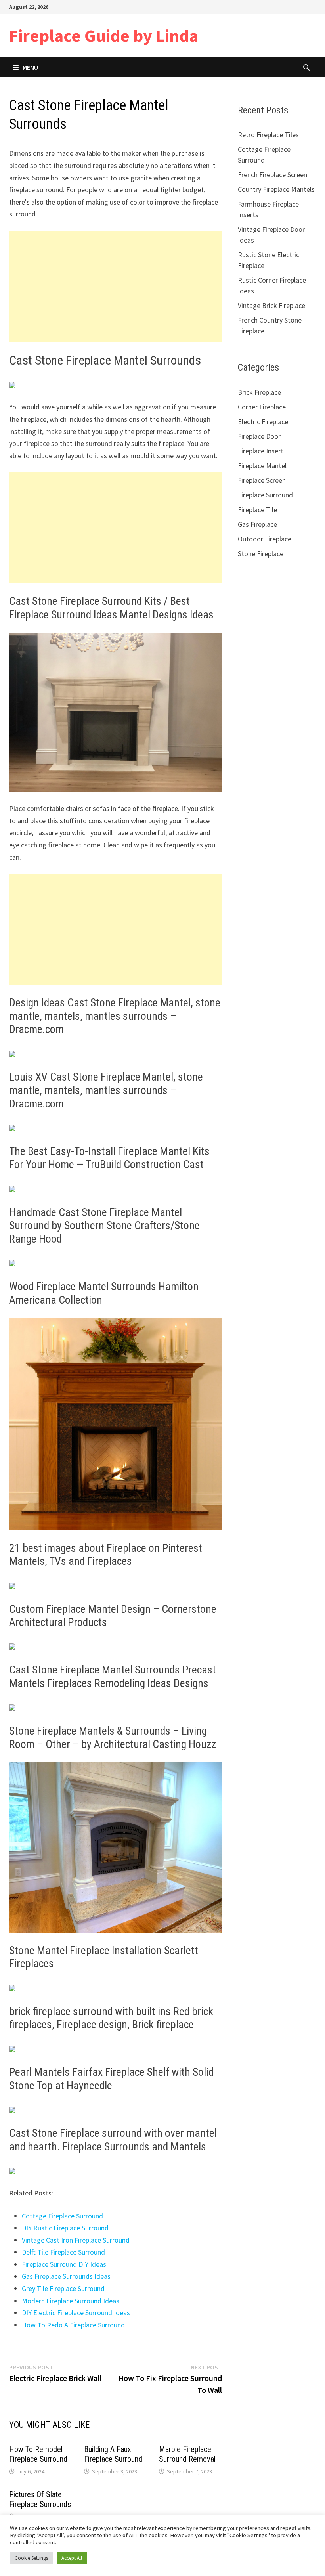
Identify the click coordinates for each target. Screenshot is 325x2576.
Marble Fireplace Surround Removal (187, 2454)
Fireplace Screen (262, 480)
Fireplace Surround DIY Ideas (64, 2264)
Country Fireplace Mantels (276, 189)
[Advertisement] (116, 287)
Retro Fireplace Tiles (268, 135)
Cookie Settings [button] (31, 2558)
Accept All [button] (72, 2558)
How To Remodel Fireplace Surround (38, 2454)
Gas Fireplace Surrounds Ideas (66, 2276)
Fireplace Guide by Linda (104, 35)
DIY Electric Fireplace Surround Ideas (76, 2313)
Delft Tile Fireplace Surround (63, 2252)
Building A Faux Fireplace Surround (113, 2454)
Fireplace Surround (265, 495)
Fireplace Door (259, 436)
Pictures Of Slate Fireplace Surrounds (40, 2499)
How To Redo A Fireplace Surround (73, 2325)
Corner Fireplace (262, 407)
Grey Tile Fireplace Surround (63, 2288)
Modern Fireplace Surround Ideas (71, 2301)
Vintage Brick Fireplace (271, 305)
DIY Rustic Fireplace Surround (65, 2228)
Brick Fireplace (259, 392)
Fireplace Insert (261, 451)
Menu (30, 67)
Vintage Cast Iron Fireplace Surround (76, 2240)
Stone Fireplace (261, 554)
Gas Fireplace (257, 524)
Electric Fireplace (263, 422)
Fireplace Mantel (262, 466)
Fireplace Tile (257, 510)
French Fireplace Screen (272, 175)
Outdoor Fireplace (265, 539)
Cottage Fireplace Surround (62, 2216)
